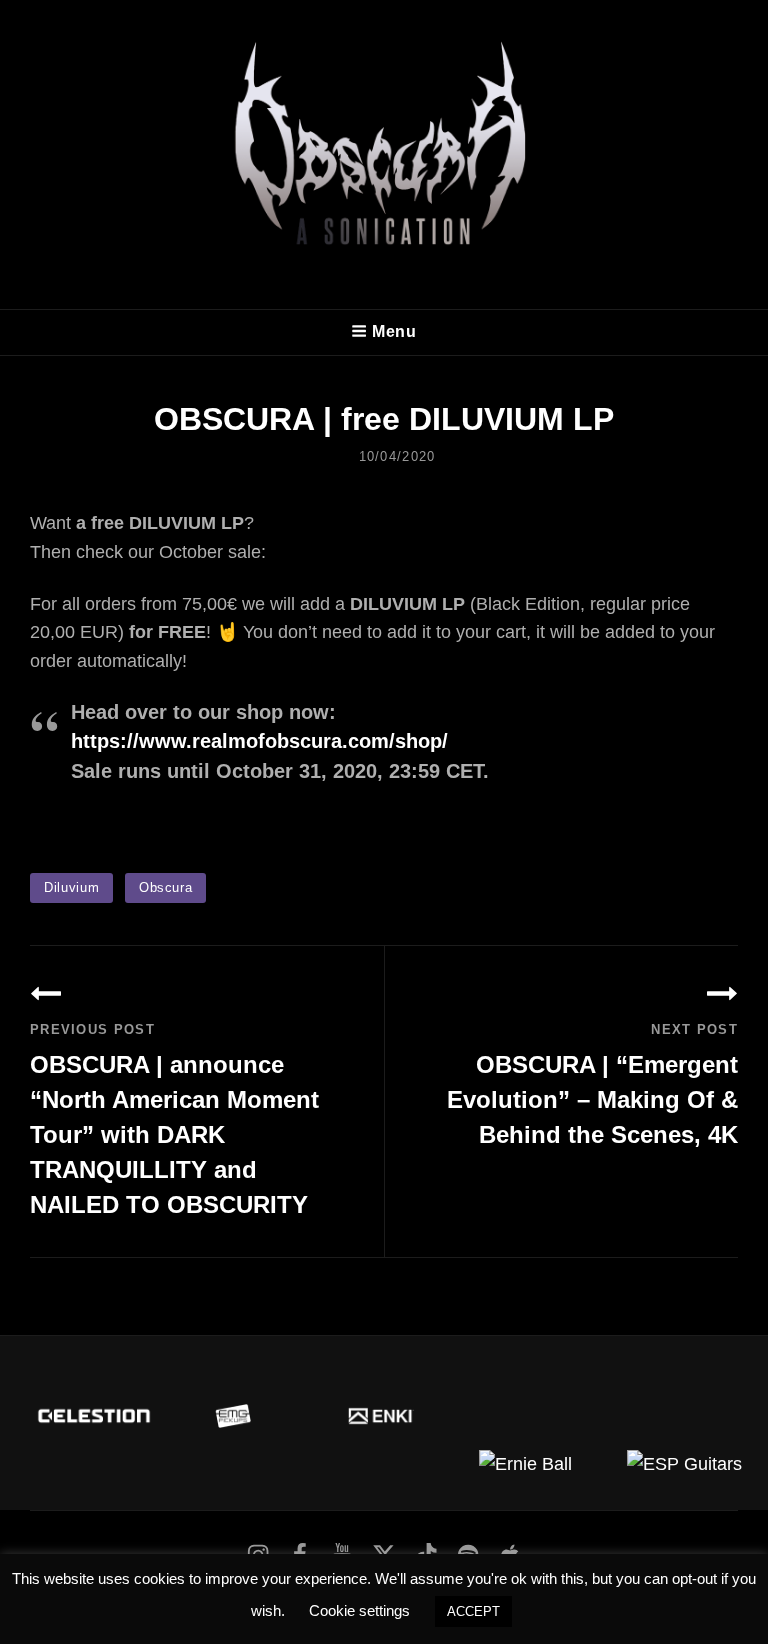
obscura (166, 887)
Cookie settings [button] (359, 1610)
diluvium (71, 887)
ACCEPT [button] (473, 1611)
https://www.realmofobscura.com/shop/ (259, 741)
